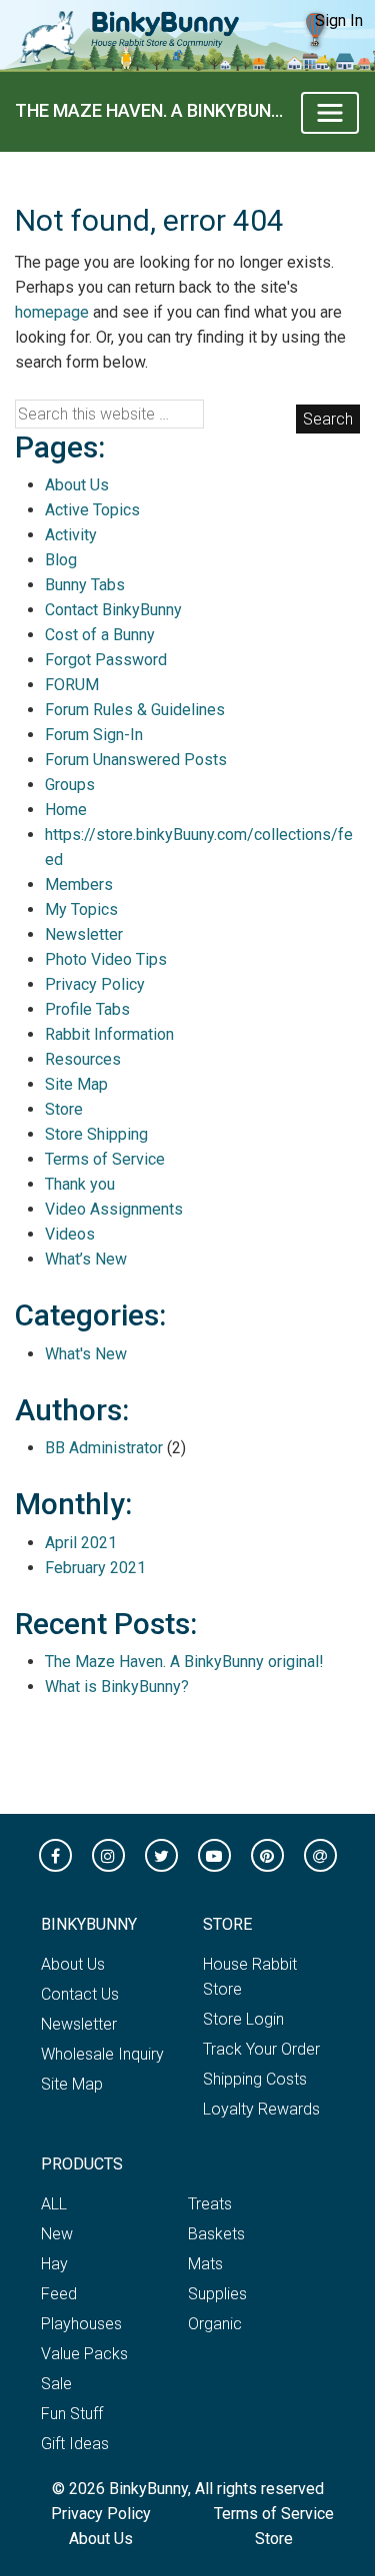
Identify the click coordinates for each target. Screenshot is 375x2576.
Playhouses (81, 2324)
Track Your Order (261, 2049)
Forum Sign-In (94, 735)
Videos (70, 1234)
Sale (56, 2384)
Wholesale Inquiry (102, 2054)
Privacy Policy (95, 984)
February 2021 (95, 1568)
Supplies (217, 2294)
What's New (86, 1354)
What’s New (86, 1259)
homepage (52, 312)
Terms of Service (105, 1159)
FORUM (72, 685)
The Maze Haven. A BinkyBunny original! (150, 110)
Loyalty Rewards (261, 2109)
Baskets (216, 2234)
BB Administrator (104, 1448)
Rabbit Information (109, 1034)
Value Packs (84, 2354)
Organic (215, 2324)
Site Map (76, 1084)
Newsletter (84, 934)
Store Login (243, 2019)
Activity (71, 535)
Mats (205, 2264)
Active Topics (92, 510)
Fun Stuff (72, 2414)
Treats (210, 2204)
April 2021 (81, 1543)
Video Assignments (114, 1209)
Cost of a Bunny (100, 635)
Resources (83, 1059)
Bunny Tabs (85, 585)
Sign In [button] (339, 20)
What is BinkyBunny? (117, 1687)
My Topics (81, 909)
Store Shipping (96, 1134)
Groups (70, 785)
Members (79, 884)
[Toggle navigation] (330, 113)
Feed (59, 2294)
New (57, 2234)
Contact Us (80, 1994)
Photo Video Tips (106, 959)
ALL (54, 2204)
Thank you (80, 1184)
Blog (61, 560)
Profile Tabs (87, 1009)
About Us (77, 485)
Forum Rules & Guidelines (135, 710)
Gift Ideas (75, 2444)
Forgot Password (106, 660)
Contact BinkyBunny (113, 610)
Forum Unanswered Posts (136, 760)
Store (64, 1109)
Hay (54, 2264)
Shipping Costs (255, 2079)
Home (66, 810)
